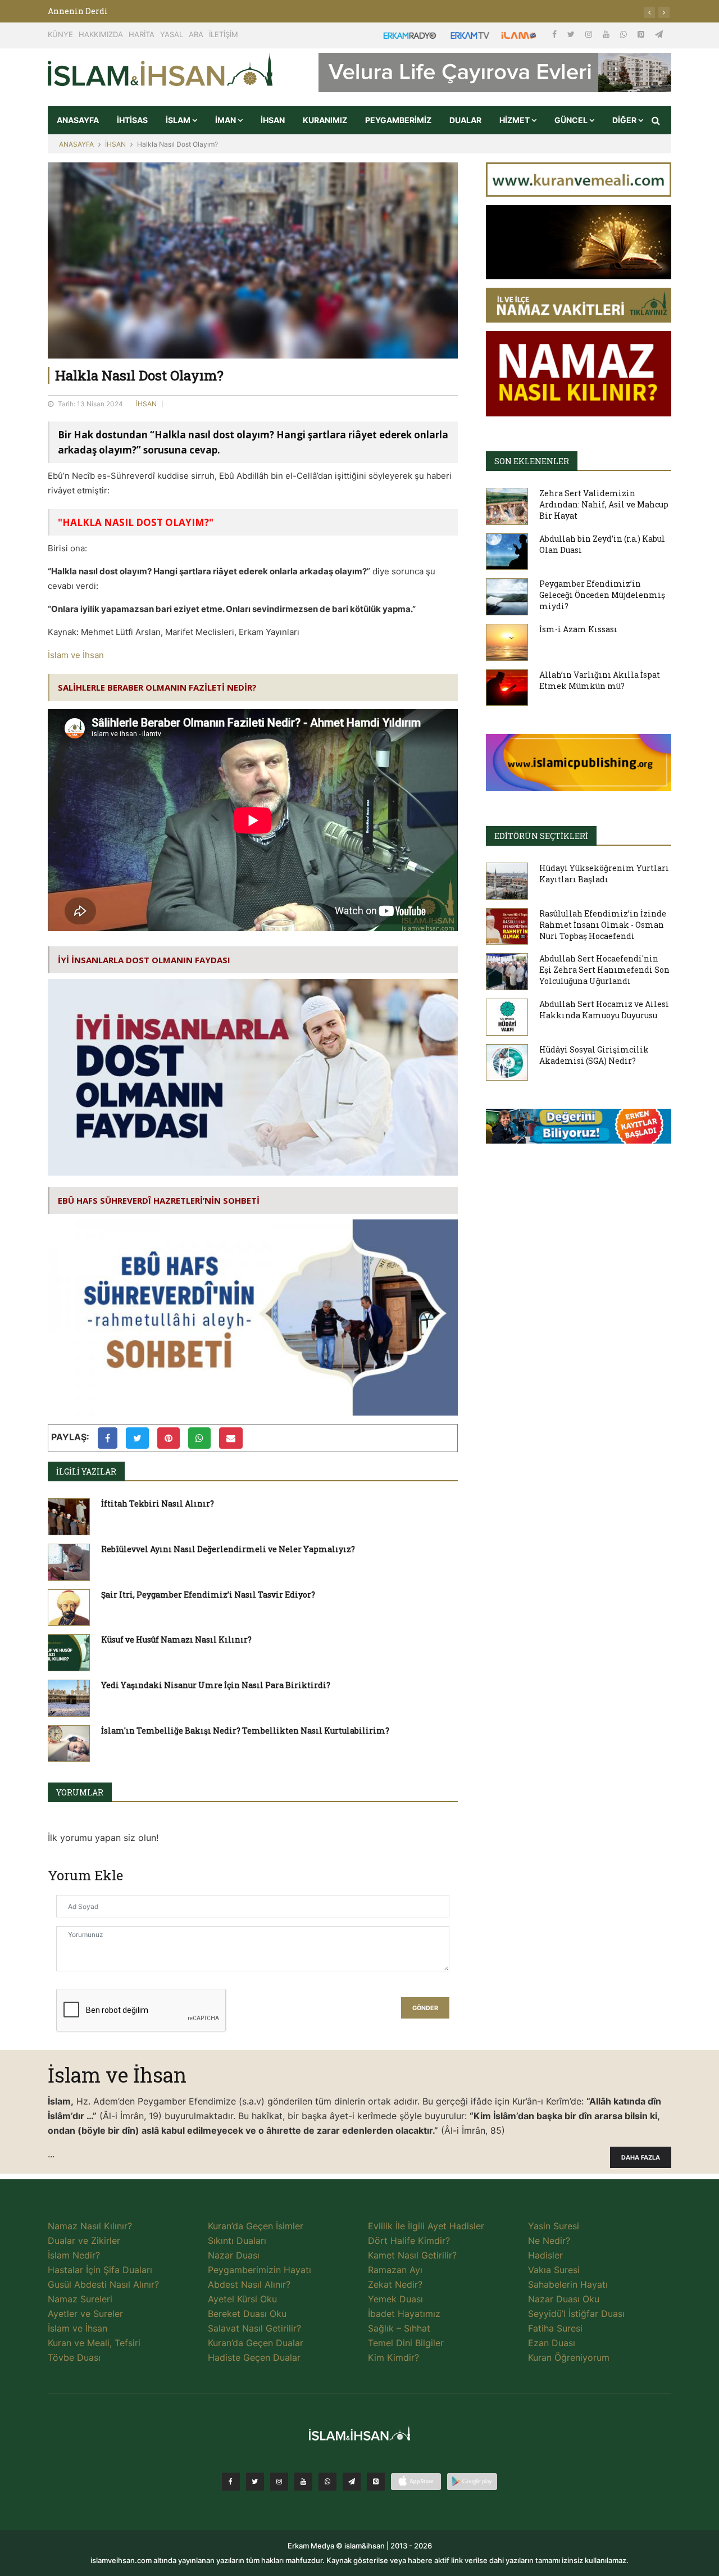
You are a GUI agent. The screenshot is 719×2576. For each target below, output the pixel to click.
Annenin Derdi (78, 11)
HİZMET (515, 120)
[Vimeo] (352, 2482)
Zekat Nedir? (395, 2284)
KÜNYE (60, 34)
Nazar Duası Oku (564, 2299)
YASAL (172, 34)
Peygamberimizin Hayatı (260, 2270)
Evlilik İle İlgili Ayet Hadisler (426, 2226)
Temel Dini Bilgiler (406, 2343)
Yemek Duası (395, 2299)
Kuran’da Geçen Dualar (256, 2343)
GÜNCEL (572, 120)
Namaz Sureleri (80, 2299)
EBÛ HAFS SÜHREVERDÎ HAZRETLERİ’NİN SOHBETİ (159, 1200)
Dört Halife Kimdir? (409, 2241)
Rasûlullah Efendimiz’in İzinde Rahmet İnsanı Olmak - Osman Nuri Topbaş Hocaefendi (603, 925)
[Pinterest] (642, 34)
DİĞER (625, 120)
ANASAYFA (78, 120)
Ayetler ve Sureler (85, 2314)
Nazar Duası (234, 2255)
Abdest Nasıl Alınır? (249, 2284)
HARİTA (142, 34)
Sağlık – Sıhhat (399, 2328)
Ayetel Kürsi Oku (242, 2299)
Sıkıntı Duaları (237, 2241)
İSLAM (179, 120)
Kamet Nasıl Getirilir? (412, 2255)
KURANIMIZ (325, 120)
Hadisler (545, 2255)
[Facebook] (556, 34)
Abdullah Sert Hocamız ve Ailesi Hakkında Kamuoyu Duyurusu (604, 1010)
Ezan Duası (552, 2343)
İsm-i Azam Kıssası (578, 629)
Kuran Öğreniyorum (569, 2357)
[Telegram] (659, 34)
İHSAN (273, 120)
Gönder (425, 2008)
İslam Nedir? (74, 2255)
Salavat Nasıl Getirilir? (254, 2328)
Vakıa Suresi (554, 2270)
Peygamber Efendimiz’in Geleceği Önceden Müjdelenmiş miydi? (602, 595)
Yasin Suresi (554, 2226)
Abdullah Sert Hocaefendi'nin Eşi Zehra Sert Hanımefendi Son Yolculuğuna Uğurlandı (604, 970)
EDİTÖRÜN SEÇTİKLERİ (541, 836)
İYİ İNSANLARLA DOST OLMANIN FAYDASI (144, 960)
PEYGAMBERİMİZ (398, 120)
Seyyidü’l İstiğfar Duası (576, 2314)
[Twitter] (572, 34)
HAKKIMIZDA (101, 34)
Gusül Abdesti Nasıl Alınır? (103, 2284)
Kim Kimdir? (393, 2357)
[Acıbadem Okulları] (579, 1130)
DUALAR (465, 120)
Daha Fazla (641, 2158)
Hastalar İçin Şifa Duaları (100, 2270)
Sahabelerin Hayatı (568, 2284)
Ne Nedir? (549, 2241)
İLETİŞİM (224, 34)
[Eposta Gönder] (231, 1438)
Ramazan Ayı (395, 2270)
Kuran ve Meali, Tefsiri (94, 2343)
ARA (196, 34)
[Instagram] (590, 34)
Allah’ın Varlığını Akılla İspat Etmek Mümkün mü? (600, 680)
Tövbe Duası (74, 2357)
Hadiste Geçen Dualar (254, 2357)
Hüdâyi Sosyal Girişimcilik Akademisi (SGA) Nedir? (594, 1055)
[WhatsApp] (625, 34)
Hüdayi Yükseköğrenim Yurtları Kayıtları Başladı (604, 874)
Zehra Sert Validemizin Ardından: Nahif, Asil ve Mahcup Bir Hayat (604, 504)
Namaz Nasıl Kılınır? (90, 2226)
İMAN (226, 120)
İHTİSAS (132, 120)
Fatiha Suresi (555, 2328)
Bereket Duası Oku (247, 2314)
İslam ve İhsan (76, 655)
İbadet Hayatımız (404, 2314)
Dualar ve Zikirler (84, 2241)
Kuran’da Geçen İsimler (256, 2226)
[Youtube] (607, 34)
